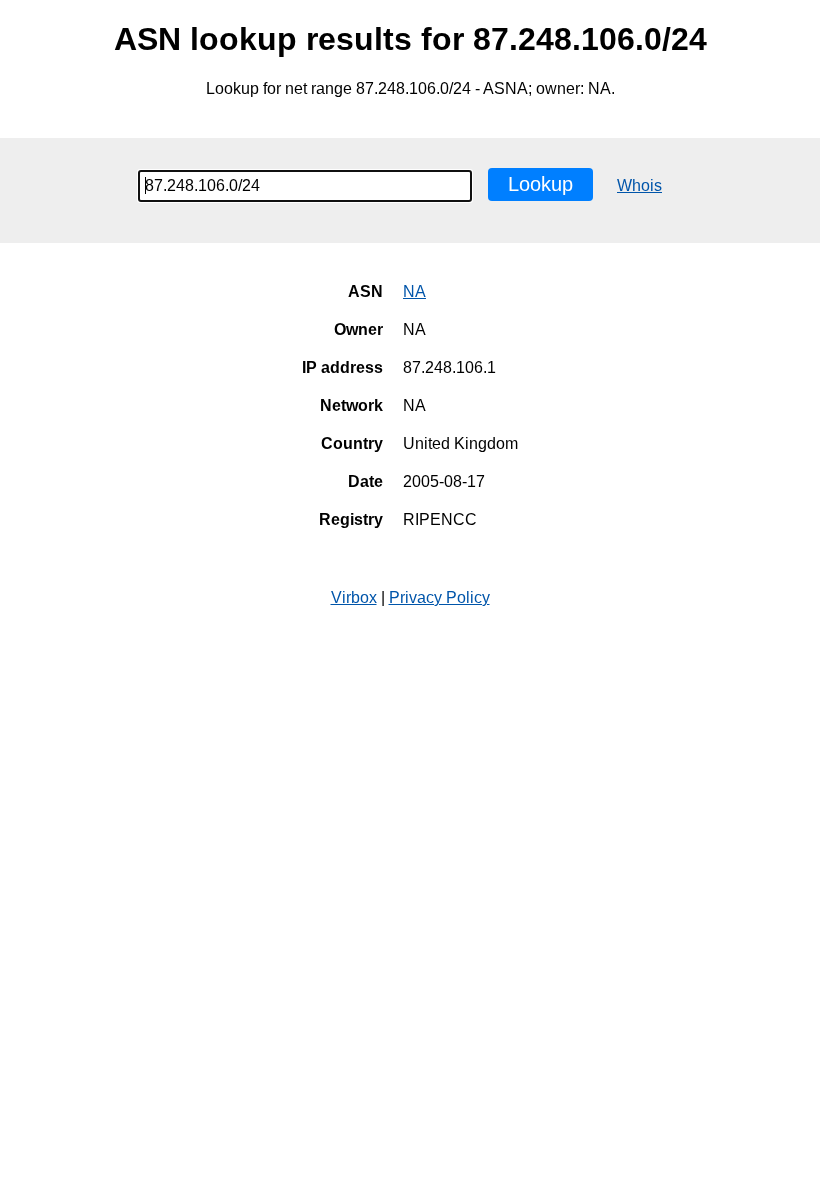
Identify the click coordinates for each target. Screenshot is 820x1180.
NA (414, 291)
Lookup (540, 184)
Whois (639, 185)
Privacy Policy (439, 597)
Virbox (354, 597)
